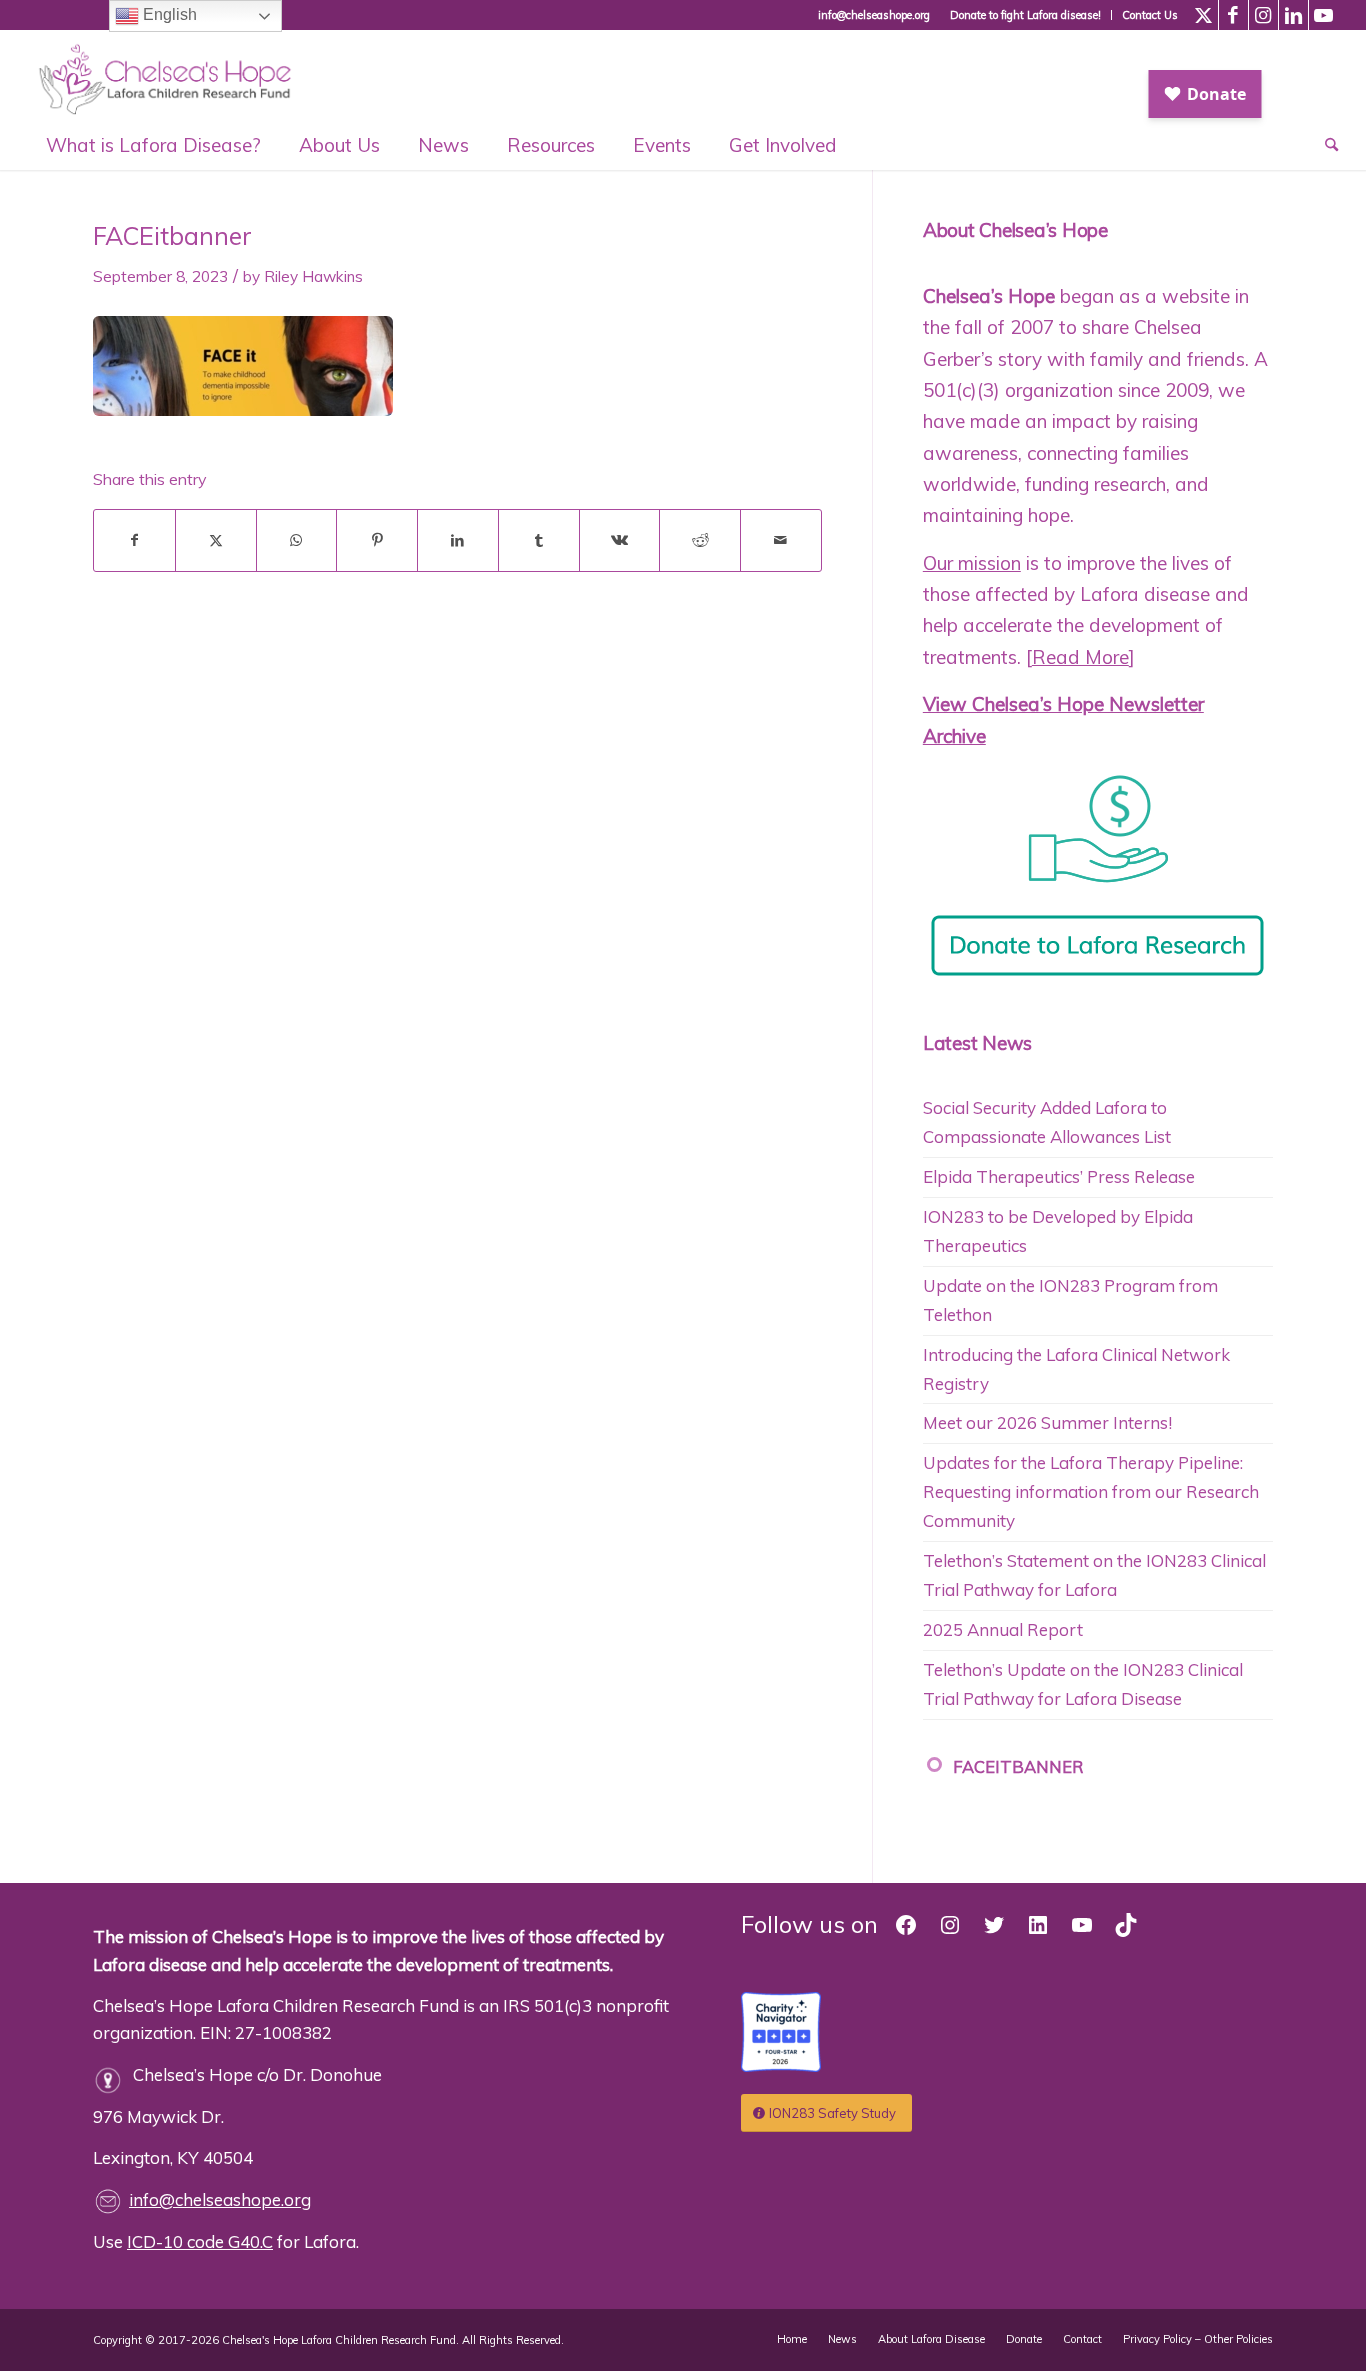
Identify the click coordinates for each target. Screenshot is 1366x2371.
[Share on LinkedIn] (458, 540)
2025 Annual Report (1003, 1629)
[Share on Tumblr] (539, 540)
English (168, 14)
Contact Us (1150, 15)
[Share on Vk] (620, 540)
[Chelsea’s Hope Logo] (174, 75)
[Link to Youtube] (1324, 15)
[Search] (1322, 145)
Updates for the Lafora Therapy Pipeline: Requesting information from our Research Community (1091, 1491)
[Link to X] (1203, 15)
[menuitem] (1026, 15)
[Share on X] (216, 540)
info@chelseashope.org (220, 2199)
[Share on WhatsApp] (297, 540)
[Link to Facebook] (1233, 15)
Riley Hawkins (313, 276)
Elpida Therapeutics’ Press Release (1059, 1176)
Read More (1080, 657)
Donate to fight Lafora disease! (1025, 15)
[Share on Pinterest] (377, 540)
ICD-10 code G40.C (200, 2241)
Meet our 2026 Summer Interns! (1047, 1422)
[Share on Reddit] (700, 540)
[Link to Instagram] (1263, 15)
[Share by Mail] (781, 540)
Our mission (972, 563)
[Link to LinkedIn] (1293, 15)
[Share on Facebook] (134, 540)
